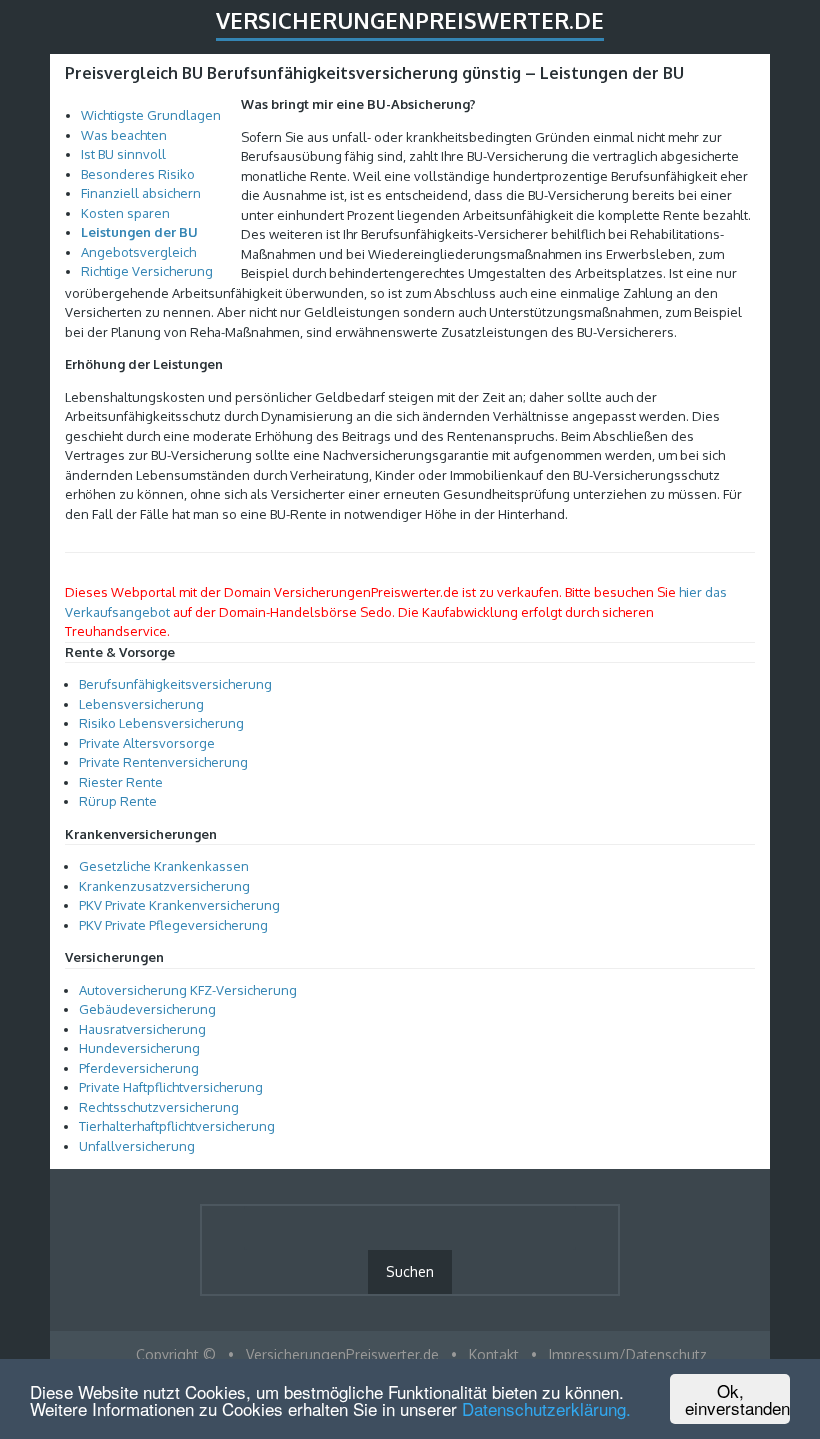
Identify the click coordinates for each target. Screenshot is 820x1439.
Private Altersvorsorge (147, 743)
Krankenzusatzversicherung (164, 886)
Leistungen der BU (139, 232)
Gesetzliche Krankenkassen (164, 866)
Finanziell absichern (141, 193)
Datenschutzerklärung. (546, 1408)
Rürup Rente (118, 801)
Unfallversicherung (137, 1146)
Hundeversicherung (139, 1048)
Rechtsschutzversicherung (159, 1107)
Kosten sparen (125, 213)
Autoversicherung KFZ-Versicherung (188, 990)
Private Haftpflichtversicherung (171, 1087)
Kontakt (494, 1354)
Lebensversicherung (141, 704)
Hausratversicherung (142, 1029)
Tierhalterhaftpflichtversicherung (177, 1126)
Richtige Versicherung (147, 271)
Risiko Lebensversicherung (161, 723)
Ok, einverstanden (737, 1399)
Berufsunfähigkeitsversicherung (175, 684)
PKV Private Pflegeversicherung (173, 925)
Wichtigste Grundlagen (151, 115)
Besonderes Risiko (138, 174)
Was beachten (124, 135)
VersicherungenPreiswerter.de (410, 20)
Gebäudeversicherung (147, 1009)
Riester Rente (121, 782)
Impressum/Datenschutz (628, 1354)
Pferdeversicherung (139, 1068)
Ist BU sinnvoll (123, 154)
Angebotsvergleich (138, 252)
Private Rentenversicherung (163, 762)
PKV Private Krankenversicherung (179, 905)
